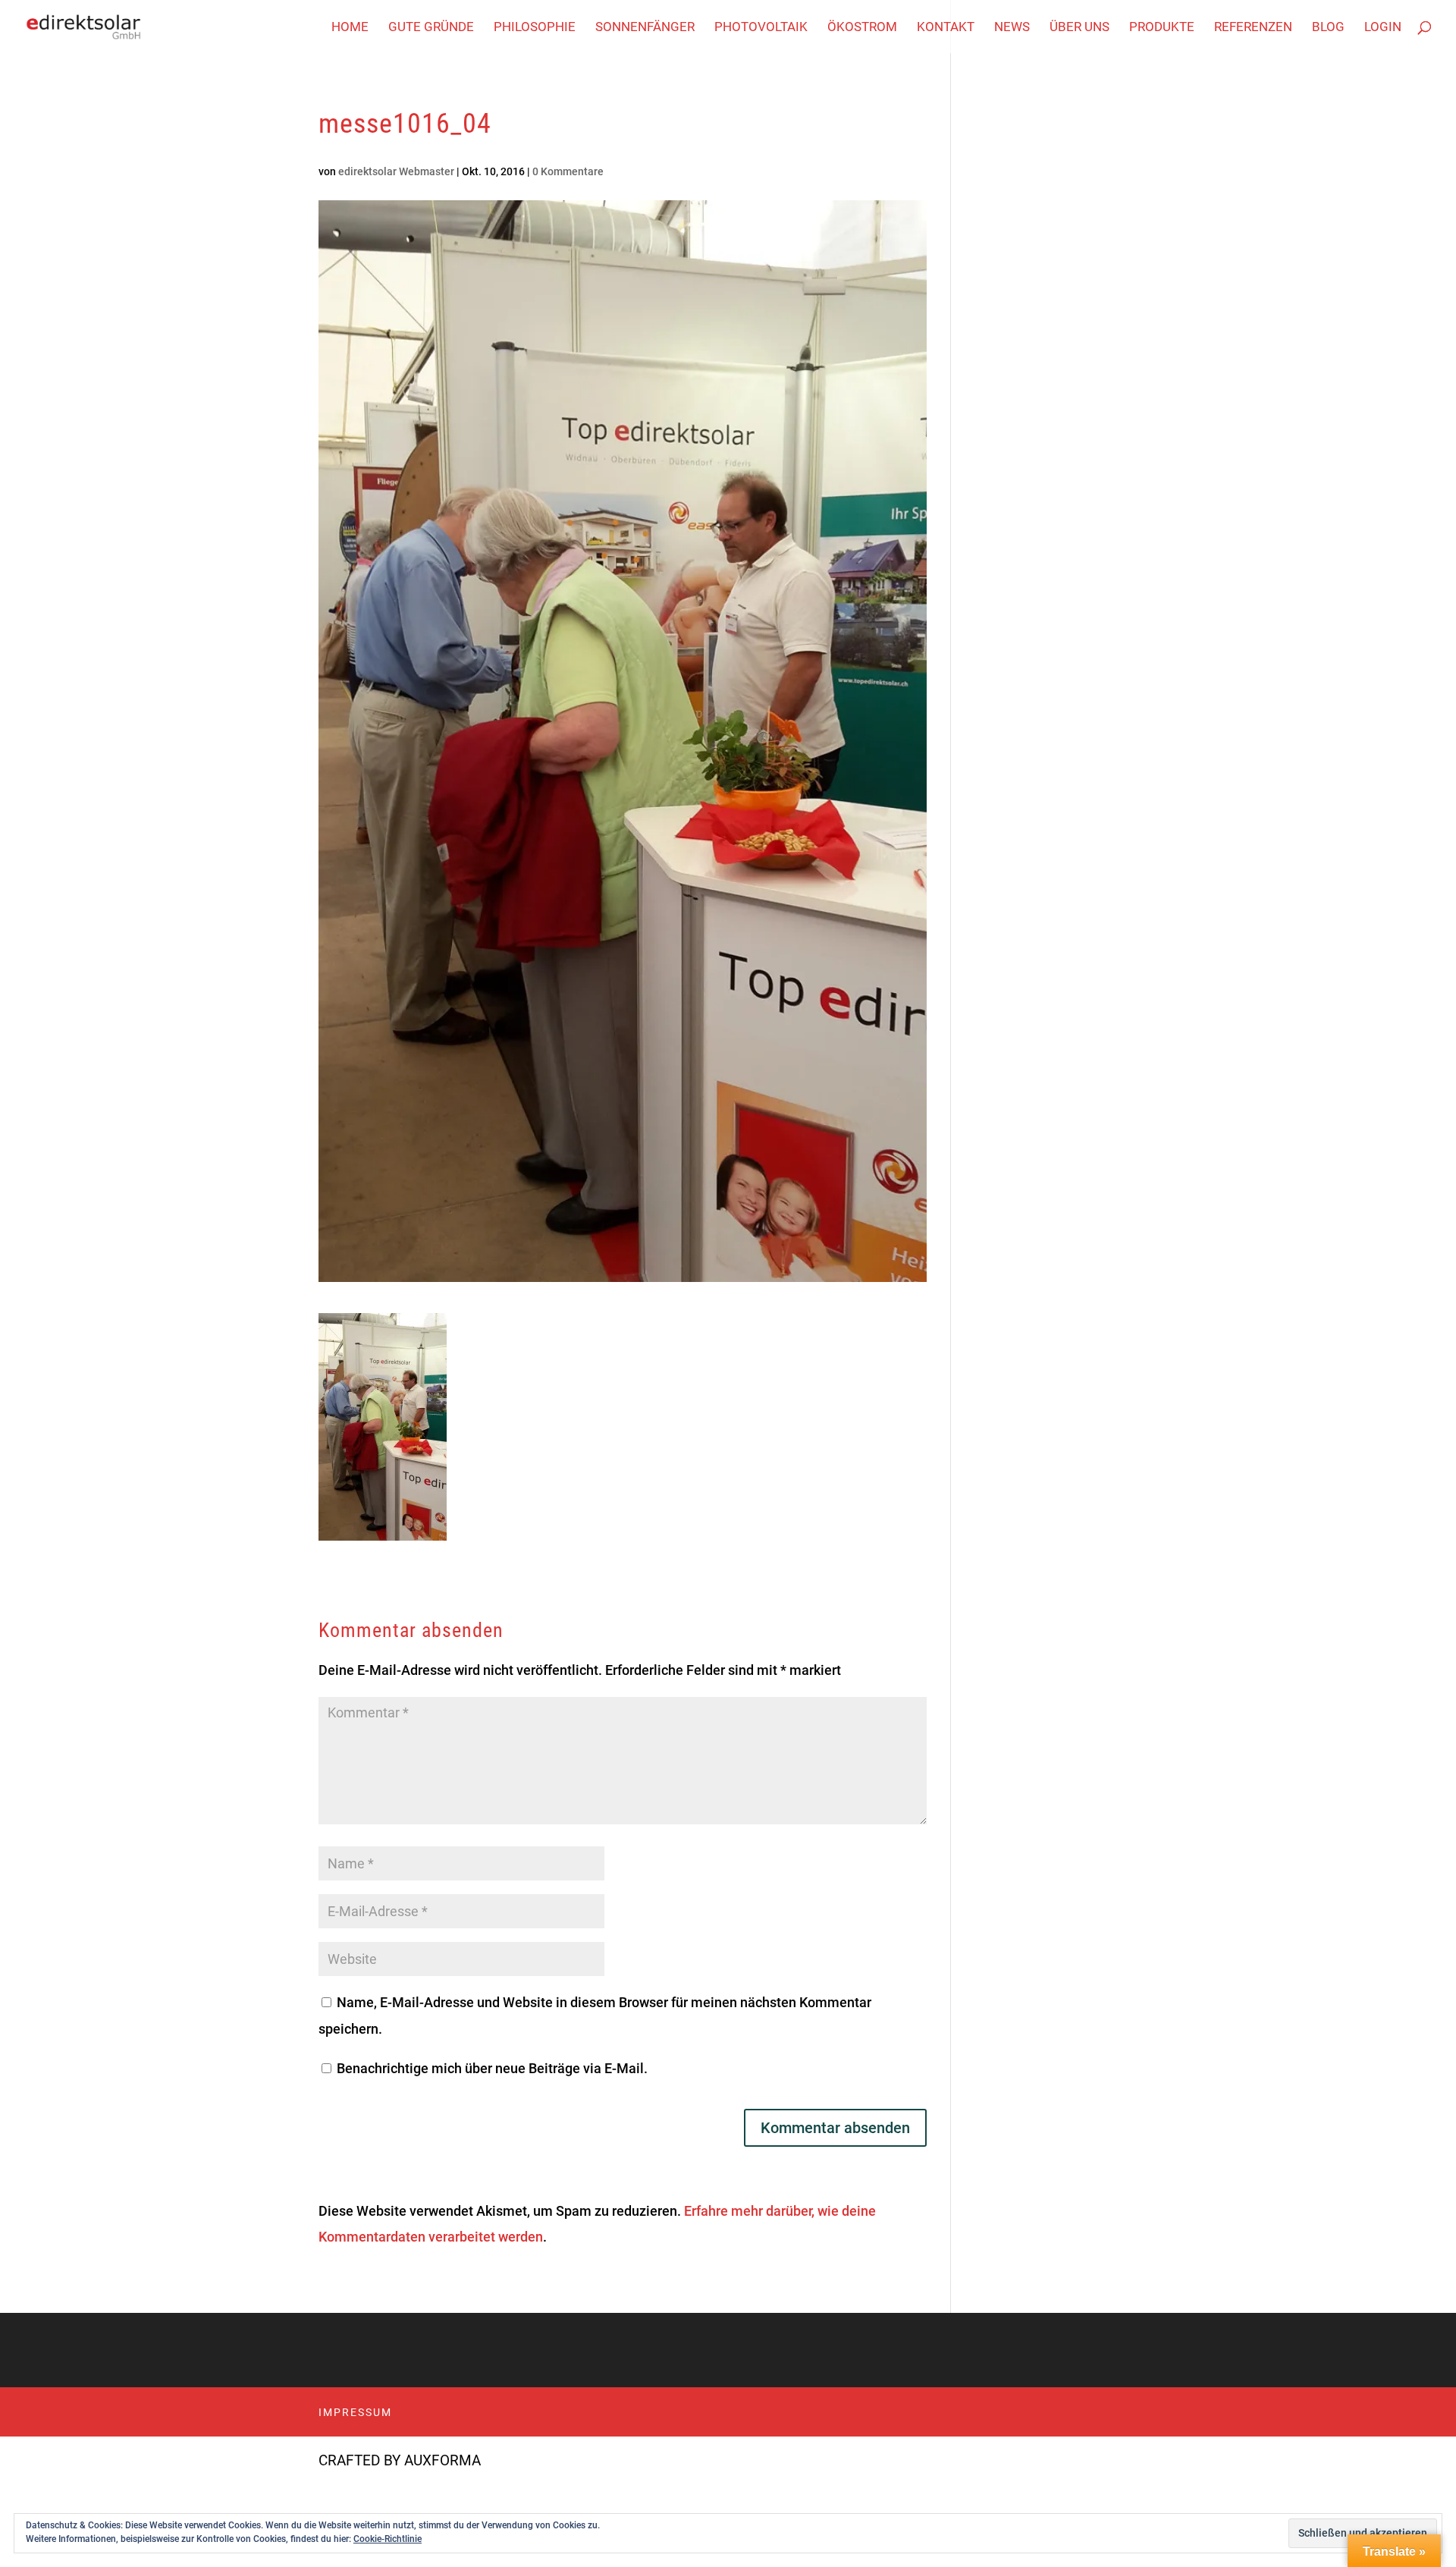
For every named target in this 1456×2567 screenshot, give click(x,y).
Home (350, 28)
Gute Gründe (431, 28)
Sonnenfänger (645, 28)
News (1012, 28)
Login (1383, 28)
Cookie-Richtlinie (388, 2539)
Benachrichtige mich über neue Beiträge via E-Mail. (492, 2068)
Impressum (355, 2412)
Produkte (1162, 28)
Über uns (1079, 28)
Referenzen (1253, 28)
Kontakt (946, 28)
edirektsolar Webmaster (396, 171)
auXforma (442, 2460)
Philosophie (535, 28)
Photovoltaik (761, 28)
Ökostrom (862, 28)
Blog (1328, 28)
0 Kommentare (568, 171)
